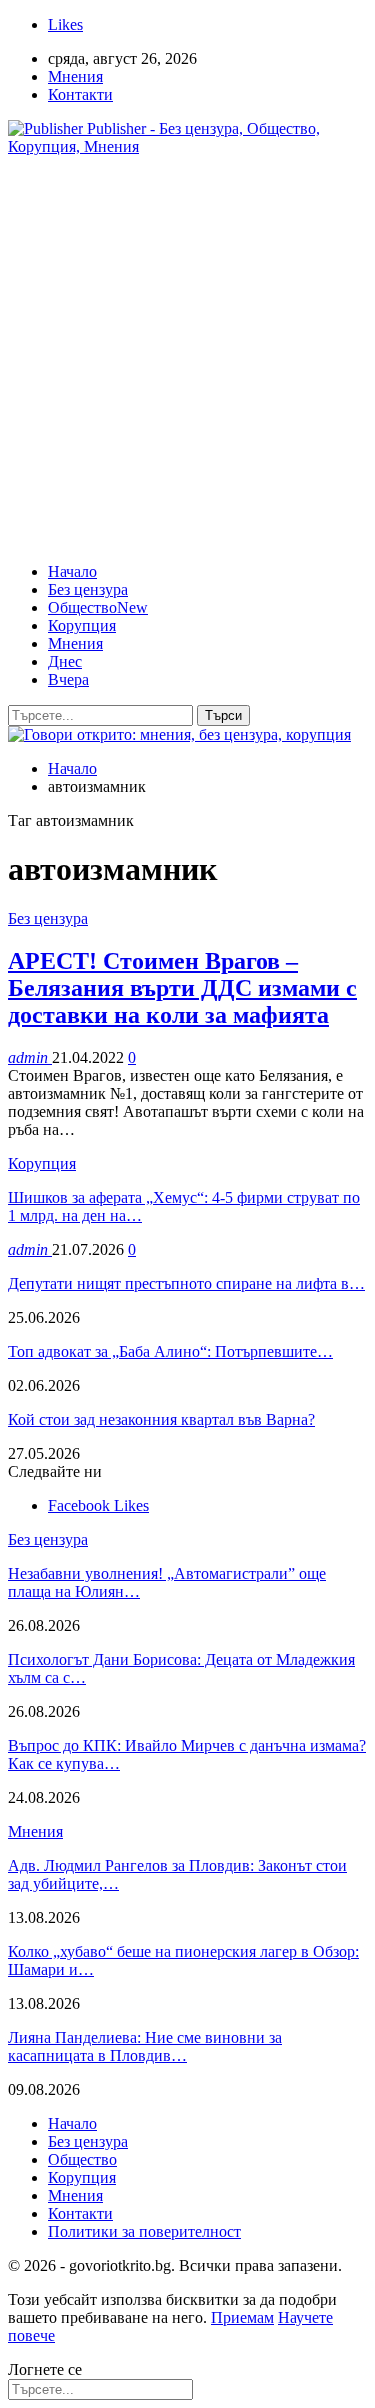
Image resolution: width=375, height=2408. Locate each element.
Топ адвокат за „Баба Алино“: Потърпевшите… (170, 1351)
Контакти (80, 94)
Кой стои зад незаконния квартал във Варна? (161, 1419)
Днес (65, 661)
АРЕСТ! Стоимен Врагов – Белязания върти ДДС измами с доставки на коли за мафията (182, 988)
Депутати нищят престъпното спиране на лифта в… (186, 1283)
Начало (72, 571)
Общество (98, 607)
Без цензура (88, 589)
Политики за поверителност (144, 2231)
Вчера (68, 679)
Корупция (82, 625)
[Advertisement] (187, 359)
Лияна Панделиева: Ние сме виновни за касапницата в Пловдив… (145, 2046)
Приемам (242, 2317)
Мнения (75, 76)
